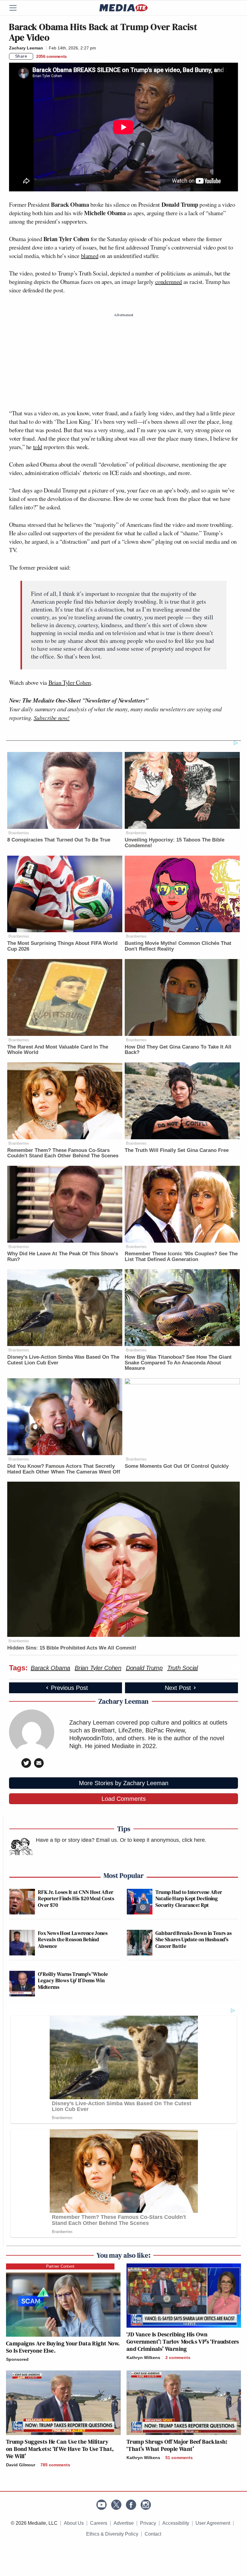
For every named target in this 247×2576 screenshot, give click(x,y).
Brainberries (19, 833)
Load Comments (124, 1799)
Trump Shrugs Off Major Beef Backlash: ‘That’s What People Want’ (177, 2445)
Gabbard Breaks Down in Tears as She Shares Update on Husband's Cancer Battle (194, 1939)
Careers (99, 2523)
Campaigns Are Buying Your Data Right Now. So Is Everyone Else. (63, 2347)
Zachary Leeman (26, 48)
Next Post (178, 1688)
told (38, 447)
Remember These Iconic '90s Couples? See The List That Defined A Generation (181, 1257)
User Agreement (213, 2523)
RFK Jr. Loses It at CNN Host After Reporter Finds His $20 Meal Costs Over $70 (76, 1898)
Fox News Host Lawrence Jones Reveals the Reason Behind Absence (73, 1939)
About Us (74, 2523)
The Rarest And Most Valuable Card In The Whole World (58, 1050)
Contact (153, 2534)
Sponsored (17, 2359)
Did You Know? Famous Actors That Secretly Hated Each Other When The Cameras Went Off (64, 1469)
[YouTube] (102, 2505)
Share (21, 56)
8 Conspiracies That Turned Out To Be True (59, 840)
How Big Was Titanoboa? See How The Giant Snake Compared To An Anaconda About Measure (178, 1363)
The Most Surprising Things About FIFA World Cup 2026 (62, 946)
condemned (169, 282)
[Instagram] (146, 2505)
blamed (90, 256)
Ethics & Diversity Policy (112, 2534)
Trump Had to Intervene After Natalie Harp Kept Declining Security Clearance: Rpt (189, 1898)
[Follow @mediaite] (116, 2505)
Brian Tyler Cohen (70, 683)
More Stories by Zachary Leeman (124, 1783)
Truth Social (183, 1668)
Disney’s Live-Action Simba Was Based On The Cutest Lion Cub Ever (63, 1360)
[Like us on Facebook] (131, 2505)
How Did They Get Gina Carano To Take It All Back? (178, 1050)
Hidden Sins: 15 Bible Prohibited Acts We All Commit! (72, 1648)
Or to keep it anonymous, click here (162, 1840)
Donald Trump (144, 1668)
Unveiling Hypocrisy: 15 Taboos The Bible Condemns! (175, 843)
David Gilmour (21, 2465)
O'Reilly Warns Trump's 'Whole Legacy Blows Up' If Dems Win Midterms (73, 1980)
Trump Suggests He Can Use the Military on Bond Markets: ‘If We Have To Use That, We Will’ (60, 2449)
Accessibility (176, 2523)
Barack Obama (50, 1668)
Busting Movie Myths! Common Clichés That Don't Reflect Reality (178, 946)
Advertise (124, 2523)
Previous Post (69, 1688)
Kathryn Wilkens (143, 2357)
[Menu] (17, 8)
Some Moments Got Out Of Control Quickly (177, 1466)
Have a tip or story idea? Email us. (77, 1840)
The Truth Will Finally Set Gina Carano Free (177, 1150)
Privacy (148, 2523)
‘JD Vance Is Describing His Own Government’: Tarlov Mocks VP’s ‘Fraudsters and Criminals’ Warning (183, 2342)
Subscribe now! (52, 718)
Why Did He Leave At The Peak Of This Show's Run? (63, 1257)
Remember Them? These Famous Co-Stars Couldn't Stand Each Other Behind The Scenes (63, 1153)
